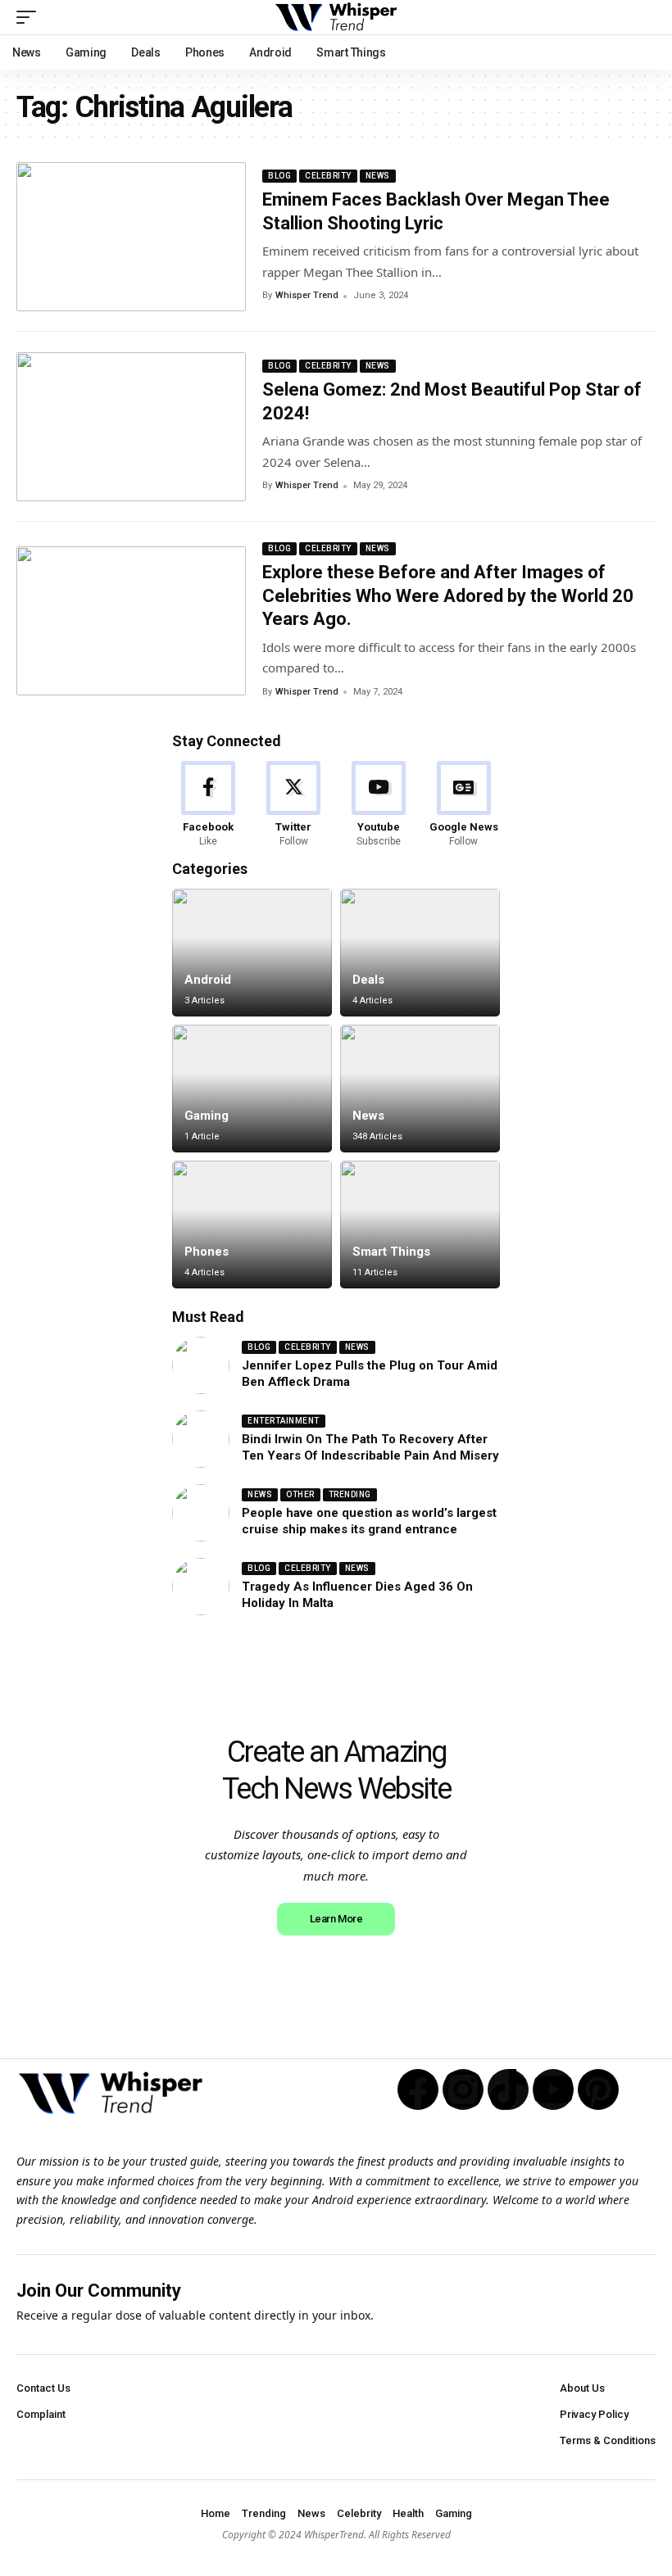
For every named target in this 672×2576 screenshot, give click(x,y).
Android (208, 980)
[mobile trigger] (30, 17)
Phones (207, 1252)
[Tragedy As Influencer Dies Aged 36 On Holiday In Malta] (201, 1587)
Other (300, 1494)
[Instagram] (463, 2089)
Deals (368, 980)
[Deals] (420, 953)
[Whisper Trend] (336, 17)
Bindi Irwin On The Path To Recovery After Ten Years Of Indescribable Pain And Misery (370, 1447)
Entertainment (284, 1421)
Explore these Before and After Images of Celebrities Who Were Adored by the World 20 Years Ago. (448, 595)
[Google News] (463, 805)
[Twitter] (294, 805)
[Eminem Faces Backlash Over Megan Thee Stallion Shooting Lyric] (131, 237)
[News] (420, 1089)
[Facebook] (209, 805)
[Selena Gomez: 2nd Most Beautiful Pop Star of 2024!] (131, 427)
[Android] (252, 953)
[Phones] (252, 1225)
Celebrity (328, 176)
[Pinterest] (598, 2089)
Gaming (207, 1116)
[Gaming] (252, 1089)
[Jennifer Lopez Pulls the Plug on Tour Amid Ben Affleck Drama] (201, 1365)
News (378, 176)
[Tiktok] (508, 2089)
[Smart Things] (420, 1225)
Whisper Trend (307, 295)
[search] (643, 17)
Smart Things (391, 1252)
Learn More (336, 1919)
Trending (350, 1494)
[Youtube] (379, 805)
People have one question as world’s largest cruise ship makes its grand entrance (369, 1521)
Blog (279, 176)
